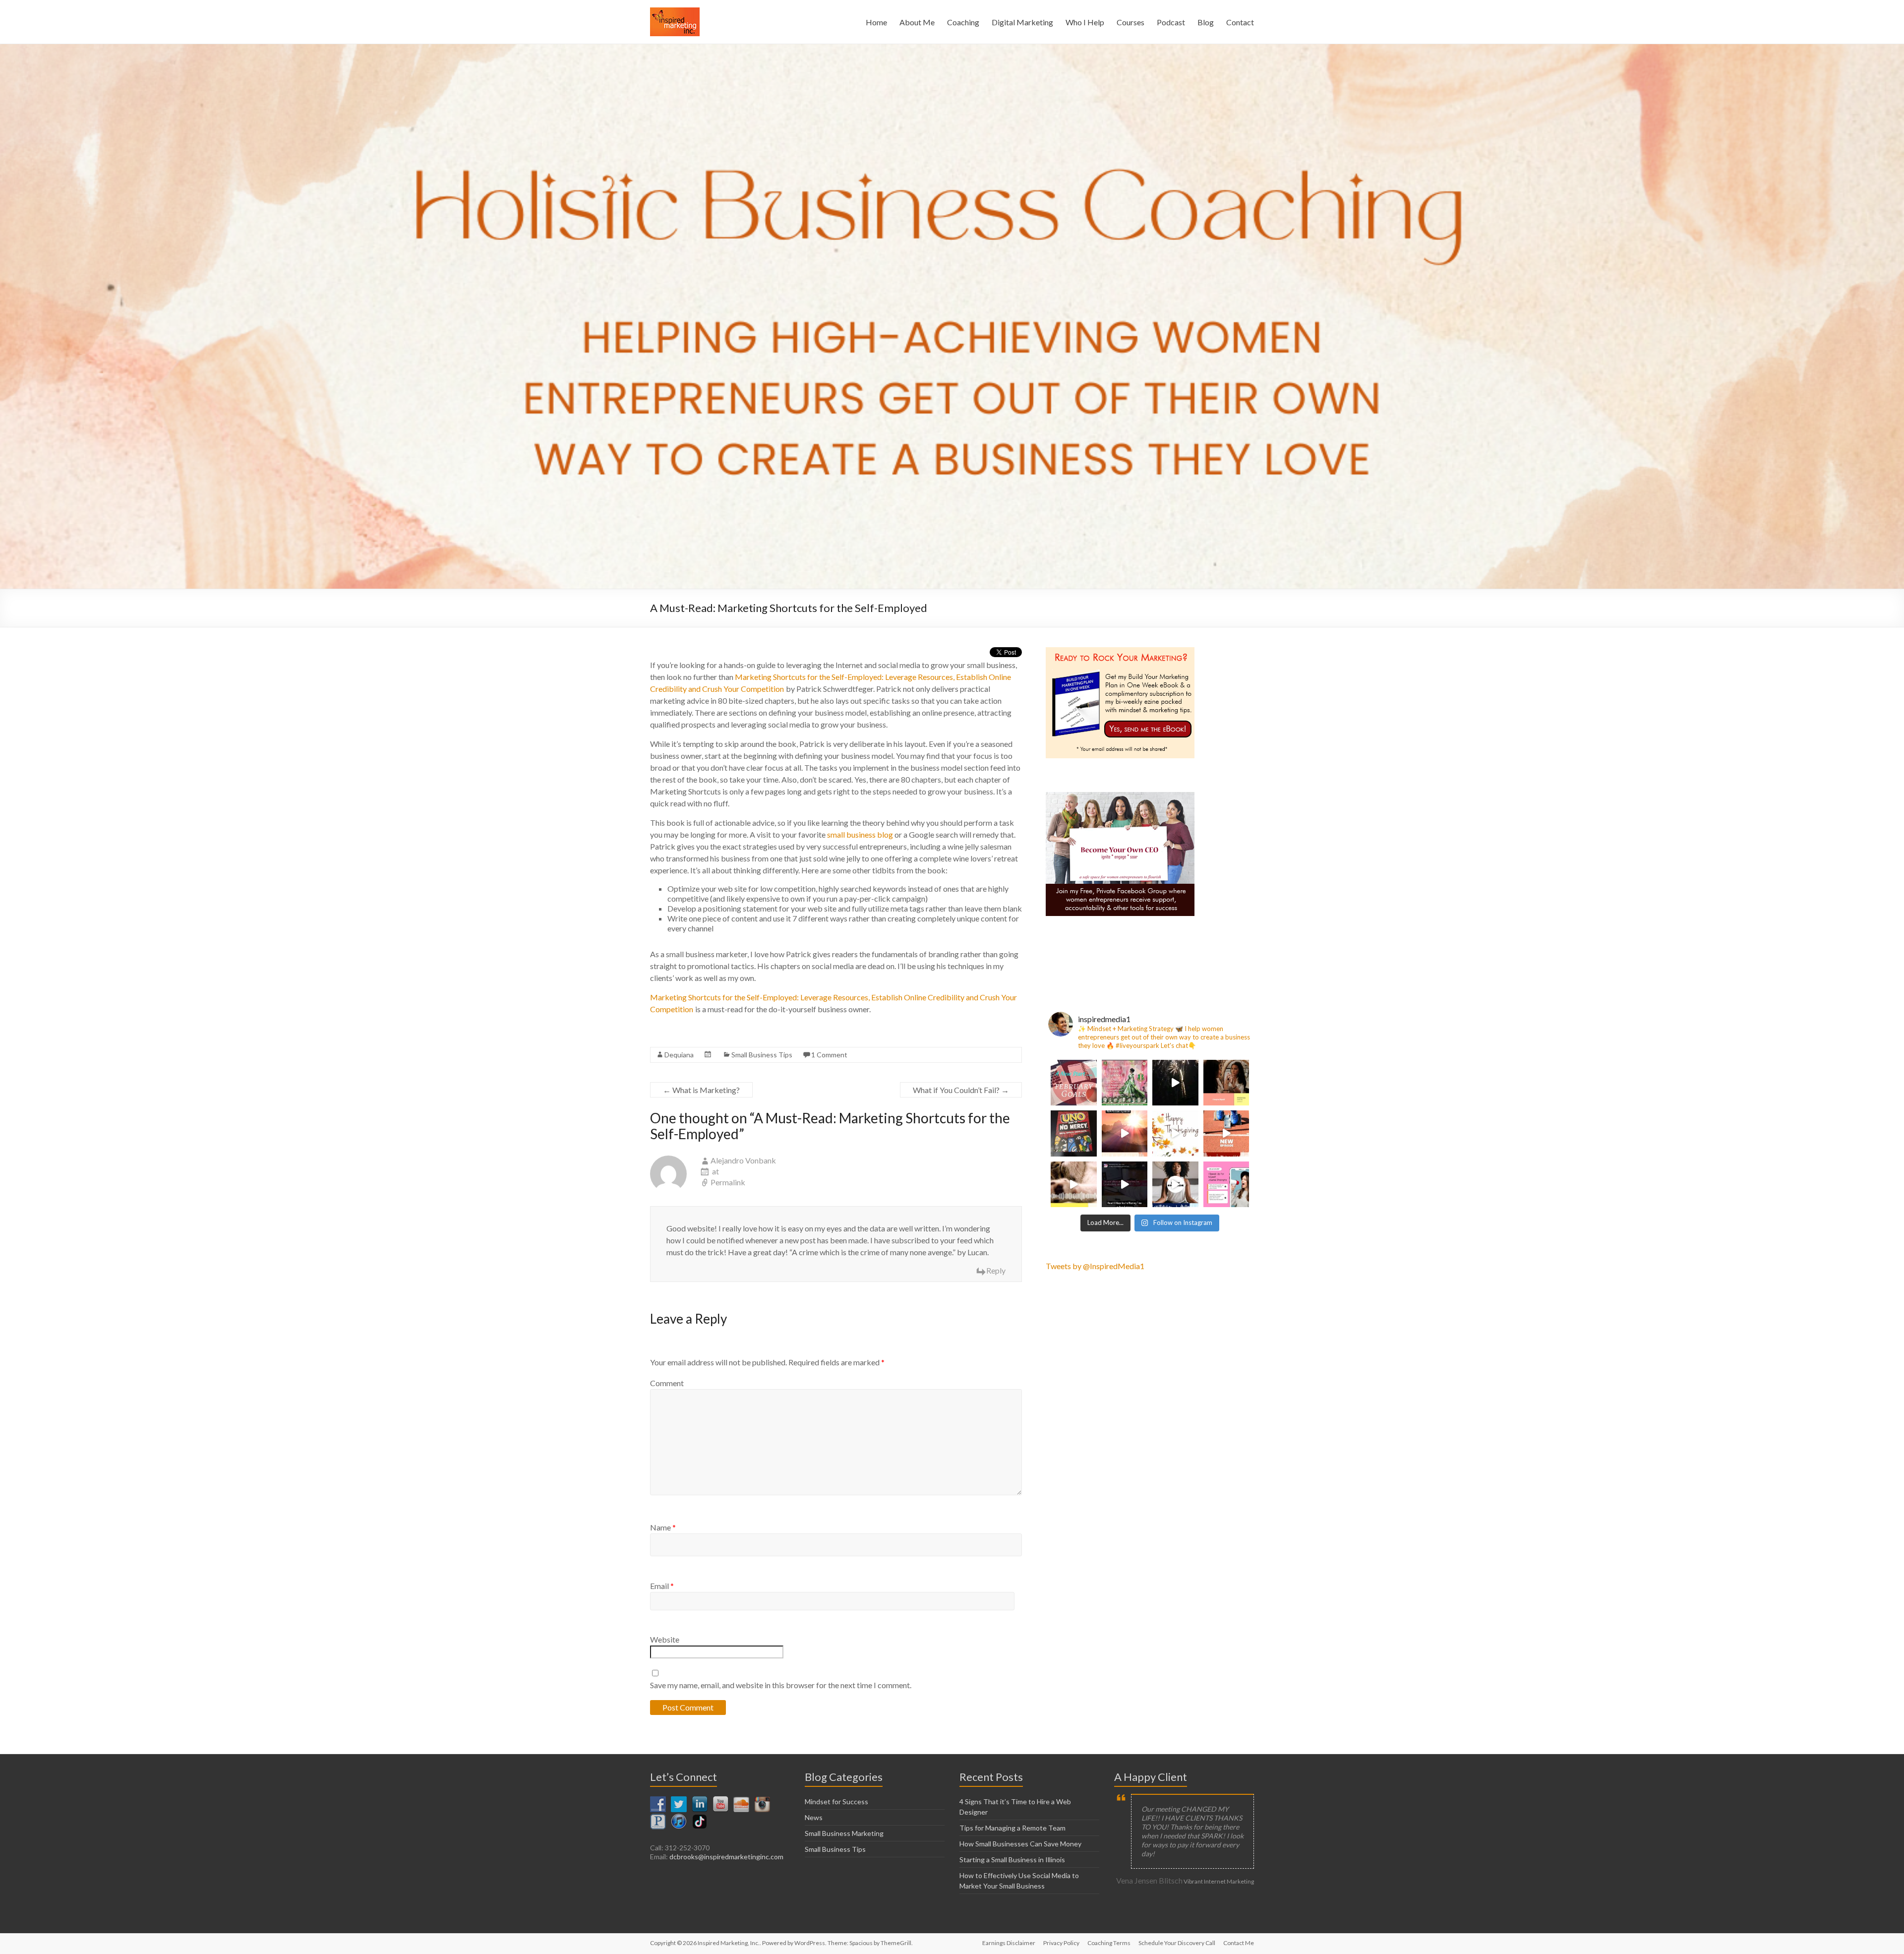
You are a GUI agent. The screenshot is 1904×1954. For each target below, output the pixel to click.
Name (663, 1527)
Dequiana (679, 1055)
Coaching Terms (1109, 1943)
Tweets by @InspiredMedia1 (1095, 1266)
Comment (667, 1383)
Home (876, 22)
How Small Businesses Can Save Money (1020, 1844)
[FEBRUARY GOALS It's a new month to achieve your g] (1074, 1083)
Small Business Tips (762, 1055)
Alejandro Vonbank (743, 1160)
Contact (1240, 22)
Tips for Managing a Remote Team (1012, 1828)
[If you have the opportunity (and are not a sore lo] (1074, 1133)
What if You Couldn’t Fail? (961, 1090)
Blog (1206, 22)
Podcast (1171, 22)
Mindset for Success (836, 1801)
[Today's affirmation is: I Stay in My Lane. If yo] (1226, 1133)
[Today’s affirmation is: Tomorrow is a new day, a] (1125, 1133)
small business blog (860, 834)
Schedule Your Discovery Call (1177, 1943)
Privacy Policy (1061, 1943)
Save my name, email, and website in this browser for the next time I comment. (781, 1685)
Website (665, 1639)
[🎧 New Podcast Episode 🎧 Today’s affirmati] (1226, 1083)
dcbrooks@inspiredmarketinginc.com (726, 1857)
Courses (1130, 22)
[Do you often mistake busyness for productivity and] (1125, 1185)
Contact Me (1239, 1943)
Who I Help (1085, 22)
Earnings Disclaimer (1009, 1943)
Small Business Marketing (844, 1833)
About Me (917, 22)
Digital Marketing (1022, 22)
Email (662, 1586)
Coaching (963, 22)
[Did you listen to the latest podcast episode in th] (1226, 1185)
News (814, 1817)
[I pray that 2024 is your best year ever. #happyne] (1175, 1083)
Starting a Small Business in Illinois (1012, 1860)
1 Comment (829, 1055)
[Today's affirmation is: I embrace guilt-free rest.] (1074, 1185)
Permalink (728, 1182)
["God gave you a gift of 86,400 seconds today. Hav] (1175, 1133)
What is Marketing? (701, 1090)
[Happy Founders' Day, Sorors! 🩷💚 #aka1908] (1125, 1083)
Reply (996, 1270)
